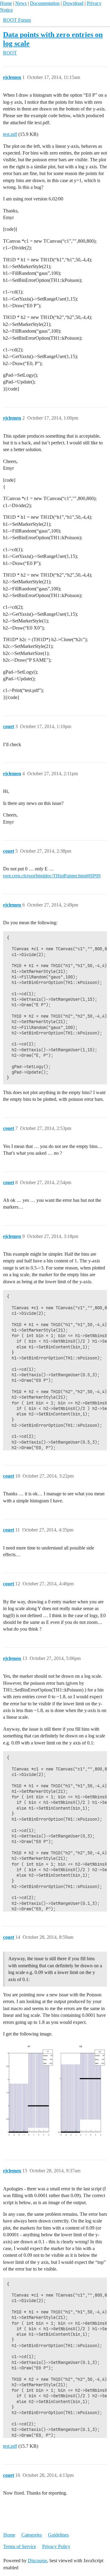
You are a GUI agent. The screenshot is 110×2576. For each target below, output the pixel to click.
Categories (32, 2535)
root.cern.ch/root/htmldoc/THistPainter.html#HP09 (52, 876)
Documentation (45, 3)
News (21, 3)
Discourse (37, 2561)
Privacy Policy (56, 2546)
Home (6, 3)
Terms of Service (20, 2546)
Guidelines (58, 2535)
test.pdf (10, 134)
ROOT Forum (17, 20)
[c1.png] (55, 2093)
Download (73, 3)
